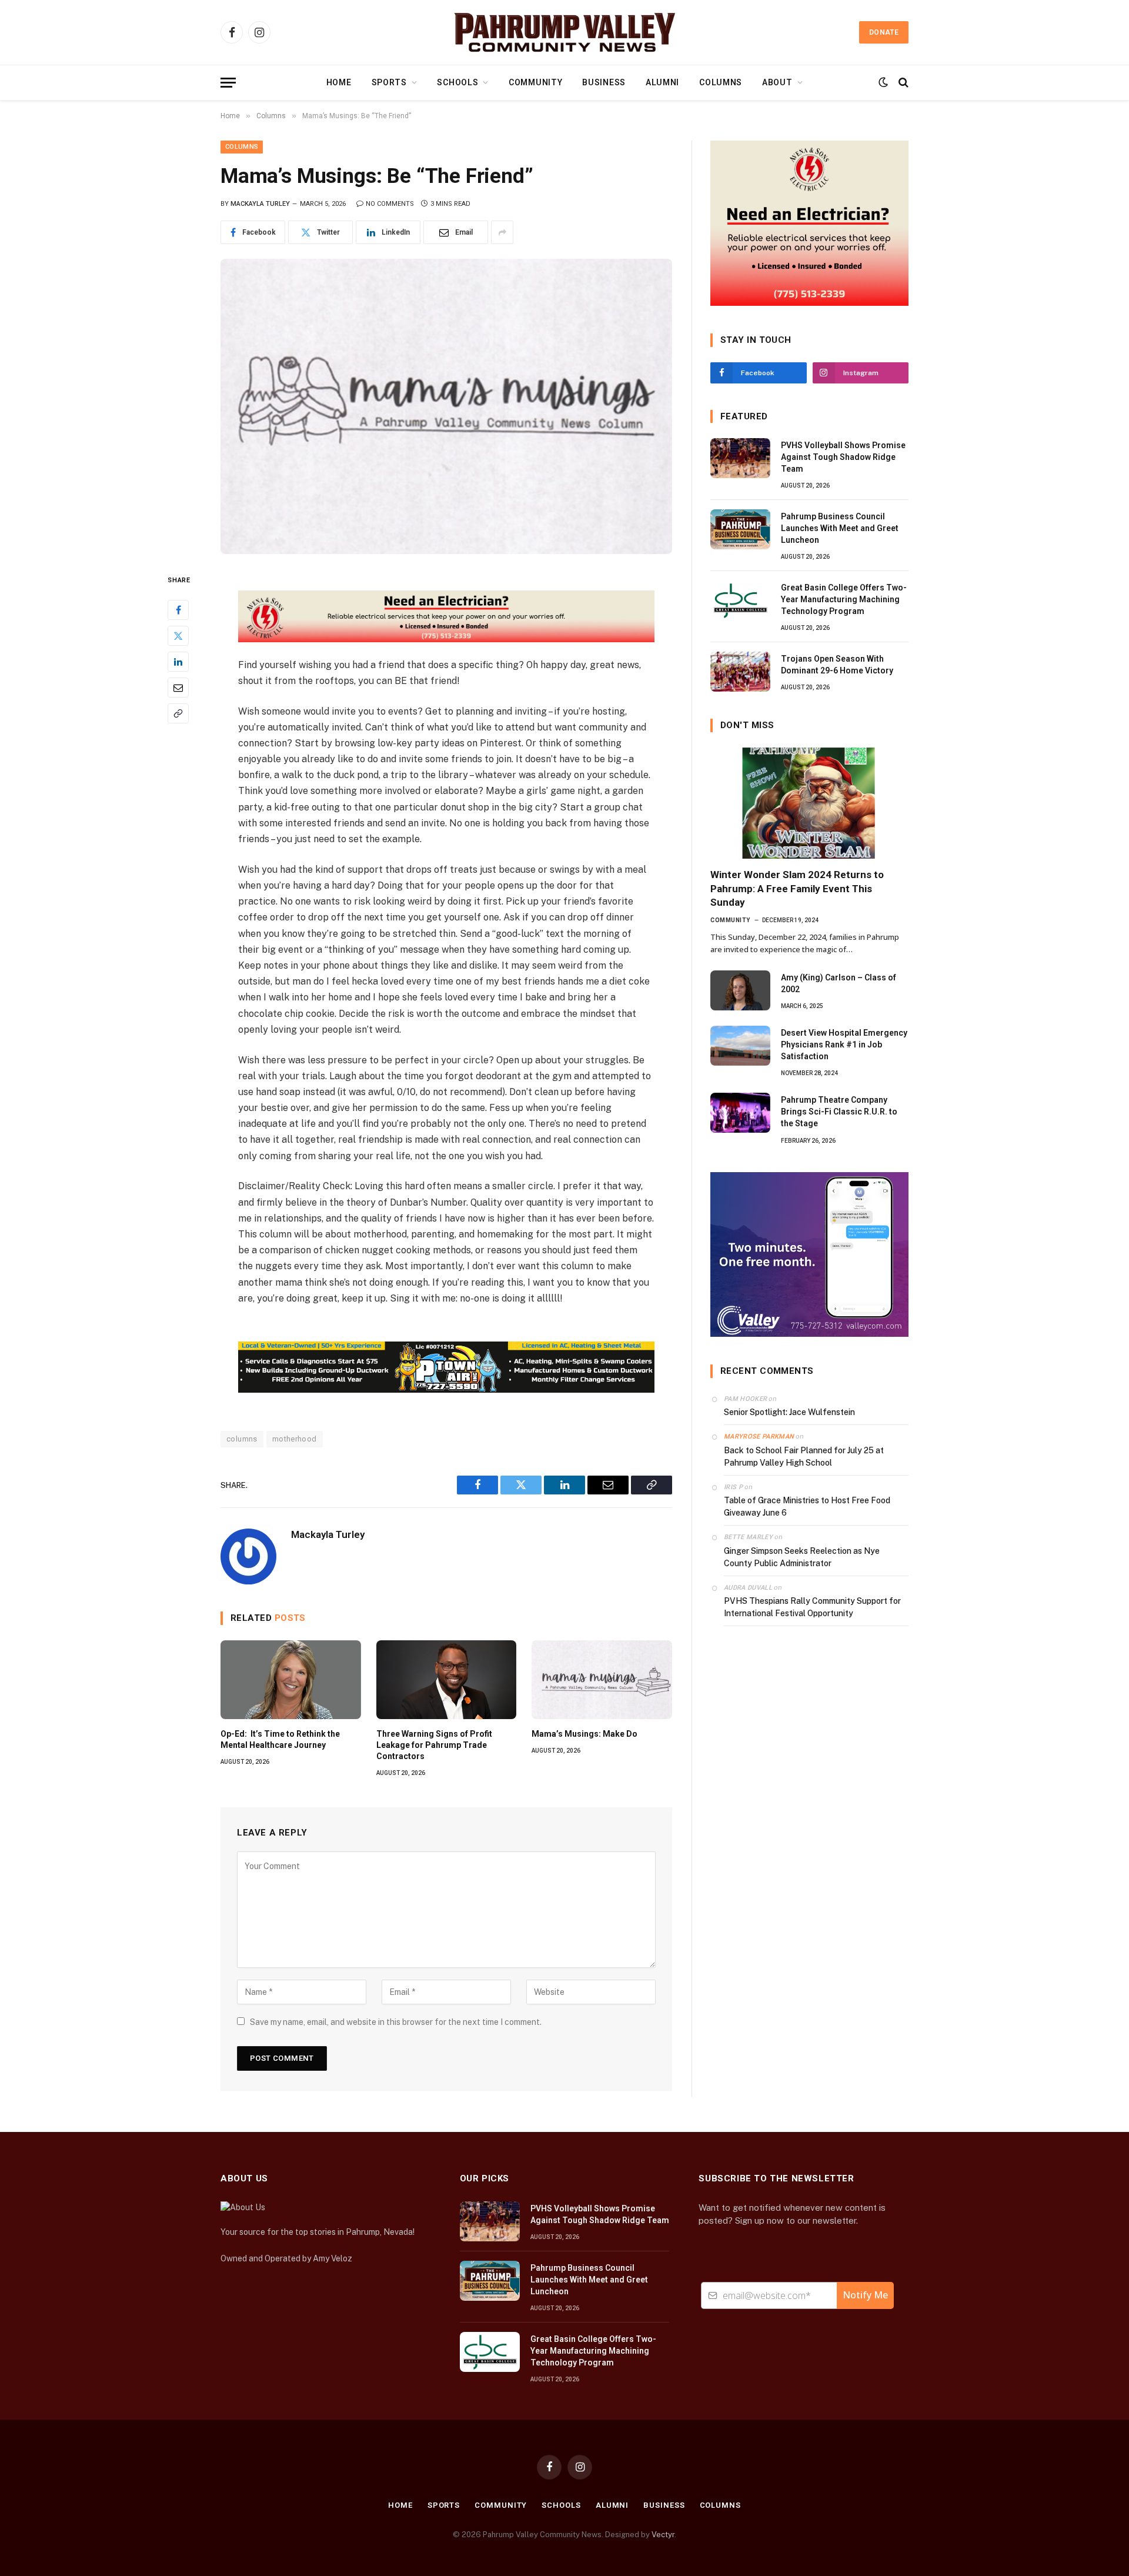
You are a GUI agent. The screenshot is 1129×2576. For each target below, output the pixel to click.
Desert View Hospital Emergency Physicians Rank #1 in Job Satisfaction (844, 1045)
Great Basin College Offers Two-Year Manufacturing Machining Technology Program (844, 599)
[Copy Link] (178, 714)
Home (339, 82)
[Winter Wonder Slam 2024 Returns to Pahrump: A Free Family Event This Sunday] (809, 803)
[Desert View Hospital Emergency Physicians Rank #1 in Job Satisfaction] (740, 1046)
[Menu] (228, 83)
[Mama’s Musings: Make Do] (602, 1680)
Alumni (662, 82)
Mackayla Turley (260, 204)
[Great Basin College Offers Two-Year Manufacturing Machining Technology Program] (740, 600)
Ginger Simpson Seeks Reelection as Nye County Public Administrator (802, 1557)
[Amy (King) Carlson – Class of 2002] (740, 990)
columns (242, 1439)
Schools (457, 82)
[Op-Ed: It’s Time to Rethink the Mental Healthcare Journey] (291, 1680)
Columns (721, 82)
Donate (884, 32)
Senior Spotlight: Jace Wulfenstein (789, 1412)
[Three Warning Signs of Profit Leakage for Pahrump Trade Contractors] (447, 1680)
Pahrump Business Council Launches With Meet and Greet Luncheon (840, 528)
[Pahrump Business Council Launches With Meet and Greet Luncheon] (740, 529)
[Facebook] (178, 610)
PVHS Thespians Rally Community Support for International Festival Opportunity (812, 1607)
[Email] (178, 688)
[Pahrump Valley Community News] (564, 32)
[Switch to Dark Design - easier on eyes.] (883, 82)
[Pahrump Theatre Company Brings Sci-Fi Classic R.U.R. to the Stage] (740, 1113)
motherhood (295, 1439)
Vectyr (663, 2535)
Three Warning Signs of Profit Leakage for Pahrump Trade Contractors (434, 1745)
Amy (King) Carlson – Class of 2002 (839, 983)
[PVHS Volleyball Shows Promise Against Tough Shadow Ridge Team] (740, 458)
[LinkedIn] (178, 662)
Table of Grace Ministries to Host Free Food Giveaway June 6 (807, 1506)
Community (535, 82)
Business (604, 82)
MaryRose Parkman (759, 1437)
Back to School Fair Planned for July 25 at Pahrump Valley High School (804, 1456)
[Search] (902, 83)
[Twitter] (178, 636)
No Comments (390, 204)
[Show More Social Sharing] (502, 232)
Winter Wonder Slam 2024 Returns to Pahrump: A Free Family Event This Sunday (797, 888)
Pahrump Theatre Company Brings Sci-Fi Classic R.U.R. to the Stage (839, 1112)
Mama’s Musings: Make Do (584, 1734)
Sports (389, 82)
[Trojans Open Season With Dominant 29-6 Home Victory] (740, 672)
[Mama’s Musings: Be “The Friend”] (446, 406)
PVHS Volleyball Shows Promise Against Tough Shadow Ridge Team (843, 457)
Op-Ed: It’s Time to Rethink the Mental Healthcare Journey (280, 1739)
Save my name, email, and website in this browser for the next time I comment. (396, 2022)
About (777, 82)
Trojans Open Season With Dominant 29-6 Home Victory (837, 665)
